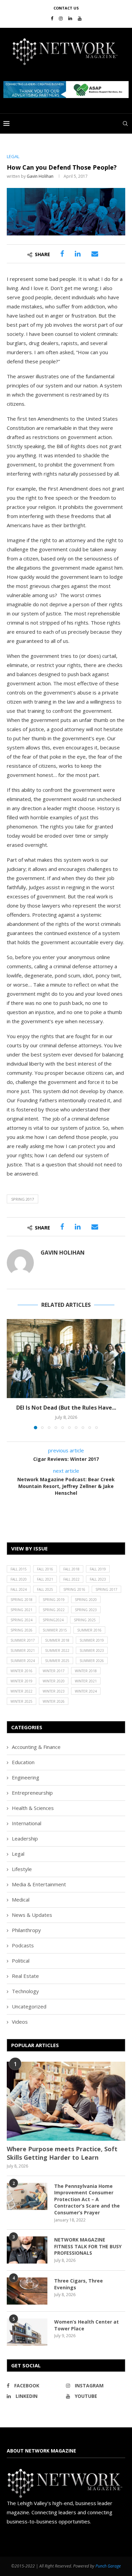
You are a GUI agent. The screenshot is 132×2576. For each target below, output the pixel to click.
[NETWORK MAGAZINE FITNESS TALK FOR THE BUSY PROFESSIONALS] (27, 2250)
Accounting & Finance (36, 1747)
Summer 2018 (57, 1640)
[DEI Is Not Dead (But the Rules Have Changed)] (66, 1359)
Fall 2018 (71, 1569)
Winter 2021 (86, 1681)
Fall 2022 (71, 1579)
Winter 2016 (21, 1671)
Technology (25, 1991)
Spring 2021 (21, 1610)
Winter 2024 (86, 1691)
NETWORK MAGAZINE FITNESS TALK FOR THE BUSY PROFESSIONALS (88, 2246)
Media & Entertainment (39, 1884)
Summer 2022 (57, 1650)
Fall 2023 (98, 1579)
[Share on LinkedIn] (78, 254)
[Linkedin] (70, 18)
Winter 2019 (21, 1681)
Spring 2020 (86, 1600)
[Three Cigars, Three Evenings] (27, 2291)
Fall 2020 (19, 1579)
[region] (66, 90)
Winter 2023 (54, 1691)
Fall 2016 (45, 1569)
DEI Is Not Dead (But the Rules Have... (66, 1408)
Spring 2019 (54, 1600)
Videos (20, 2022)
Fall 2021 (45, 1579)
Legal (18, 1854)
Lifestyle (22, 1869)
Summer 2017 (23, 1640)
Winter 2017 (54, 1671)
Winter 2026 (54, 1701)
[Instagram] (61, 18)
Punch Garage (108, 2566)
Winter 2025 (21, 1701)
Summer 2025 (57, 1661)
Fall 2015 (19, 1569)
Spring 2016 (74, 1589)
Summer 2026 (92, 1661)
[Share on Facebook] (62, 254)
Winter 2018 (86, 1671)
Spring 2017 (23, 1199)
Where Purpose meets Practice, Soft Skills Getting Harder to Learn (62, 2153)
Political (21, 1961)
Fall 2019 (98, 1569)
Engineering (26, 1777)
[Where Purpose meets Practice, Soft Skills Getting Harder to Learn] (66, 2101)
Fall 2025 (45, 1589)
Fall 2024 (19, 1589)
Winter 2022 (21, 1691)
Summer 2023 (92, 1650)
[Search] (125, 123)
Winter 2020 (54, 1681)
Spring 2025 (85, 1620)
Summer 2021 (23, 1650)
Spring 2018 (21, 1600)
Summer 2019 (92, 1640)
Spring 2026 (21, 1630)
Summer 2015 (55, 1630)
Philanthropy (26, 1930)
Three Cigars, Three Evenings (79, 2284)
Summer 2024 (23, 1661)
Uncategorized (29, 2006)
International (27, 1823)
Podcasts (23, 1945)
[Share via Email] (95, 254)
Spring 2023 (86, 1610)
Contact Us (66, 8)
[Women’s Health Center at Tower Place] (27, 2332)
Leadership (25, 1838)
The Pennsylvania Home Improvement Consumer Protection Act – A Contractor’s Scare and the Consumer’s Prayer (87, 2199)
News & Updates (32, 1915)
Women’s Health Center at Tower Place (86, 2325)
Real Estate (25, 1976)
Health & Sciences (33, 1808)
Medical (21, 1900)
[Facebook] (52, 18)
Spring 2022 (54, 1610)
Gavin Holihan (40, 176)
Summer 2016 (89, 1630)
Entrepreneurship (32, 1793)
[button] (66, 90)
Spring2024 (53, 1620)
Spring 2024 (21, 1620)
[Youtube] (80, 18)
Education (23, 1762)
